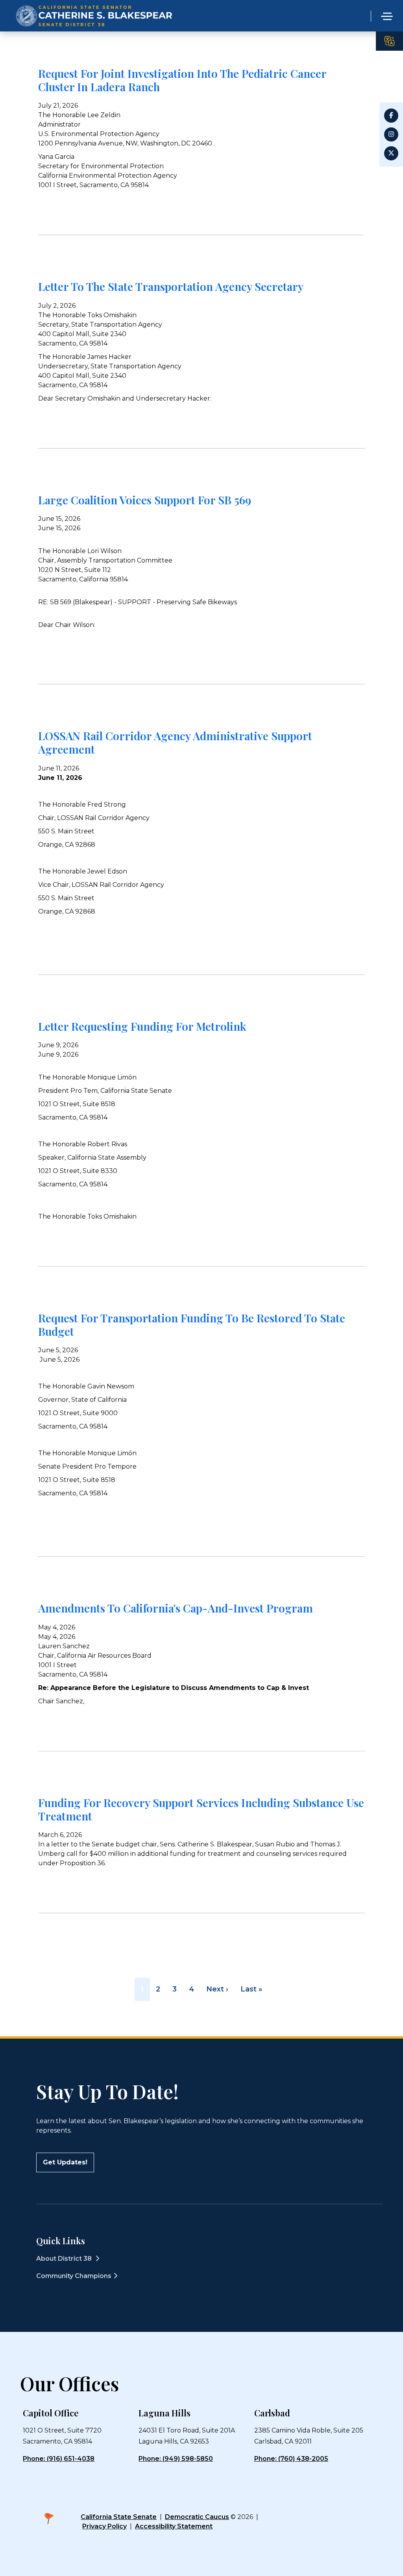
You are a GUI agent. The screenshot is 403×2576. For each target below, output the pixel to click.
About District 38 (65, 2259)
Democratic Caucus (197, 2517)
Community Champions (74, 2276)
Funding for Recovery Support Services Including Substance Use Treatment (201, 1809)
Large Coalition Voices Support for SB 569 (145, 500)
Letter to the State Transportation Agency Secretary (171, 286)
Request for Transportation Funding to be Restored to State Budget (192, 1325)
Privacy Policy (104, 2526)
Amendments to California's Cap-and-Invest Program (176, 1608)
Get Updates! (65, 2162)
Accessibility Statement (174, 2526)
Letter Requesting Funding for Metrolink (142, 1026)
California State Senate (119, 2517)
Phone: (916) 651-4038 (59, 2459)
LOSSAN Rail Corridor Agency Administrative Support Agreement (175, 742)
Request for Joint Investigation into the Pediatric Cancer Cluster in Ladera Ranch (182, 80)
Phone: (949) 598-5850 (176, 2459)
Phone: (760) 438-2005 (291, 2459)
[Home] (94, 6)
